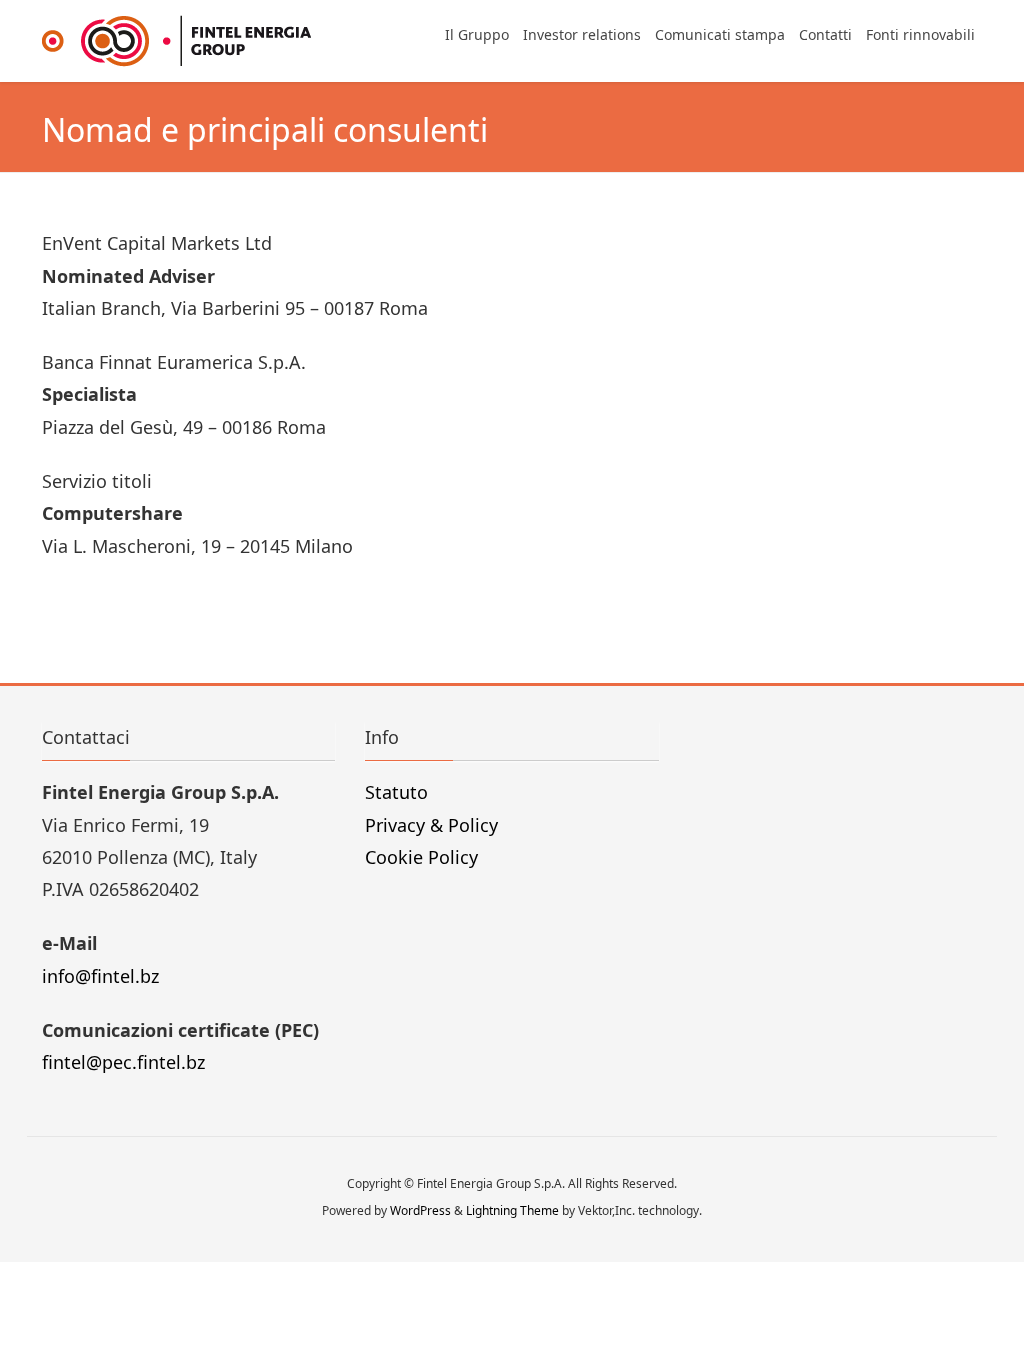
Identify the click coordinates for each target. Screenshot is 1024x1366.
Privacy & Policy (431, 825)
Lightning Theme (512, 1210)
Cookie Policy (421, 857)
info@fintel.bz (100, 976)
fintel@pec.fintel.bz (123, 1062)
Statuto (396, 792)
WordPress (420, 1210)
